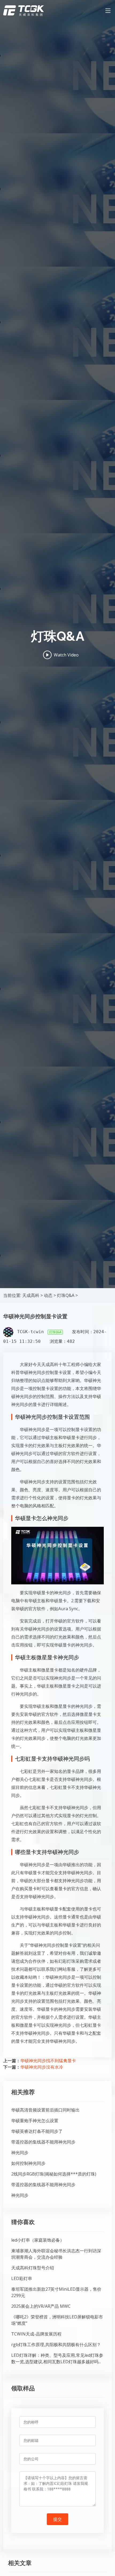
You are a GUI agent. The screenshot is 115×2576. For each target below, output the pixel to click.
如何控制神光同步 (28, 2163)
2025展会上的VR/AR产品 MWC (41, 2306)
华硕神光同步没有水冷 (42, 2067)
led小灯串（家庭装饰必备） (38, 2240)
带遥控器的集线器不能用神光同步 (43, 2142)
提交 (57, 2519)
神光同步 (20, 2153)
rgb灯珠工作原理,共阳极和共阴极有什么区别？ (56, 2345)
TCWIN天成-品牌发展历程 (36, 2334)
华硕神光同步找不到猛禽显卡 (48, 2061)
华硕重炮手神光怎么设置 (35, 2121)
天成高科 (31, 1295)
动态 (48, 1295)
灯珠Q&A (66, 1295)
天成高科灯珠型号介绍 (33, 2268)
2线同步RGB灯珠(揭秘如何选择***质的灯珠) (54, 2174)
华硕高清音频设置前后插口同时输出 (45, 2110)
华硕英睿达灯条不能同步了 (37, 2131)
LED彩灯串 (22, 2278)
